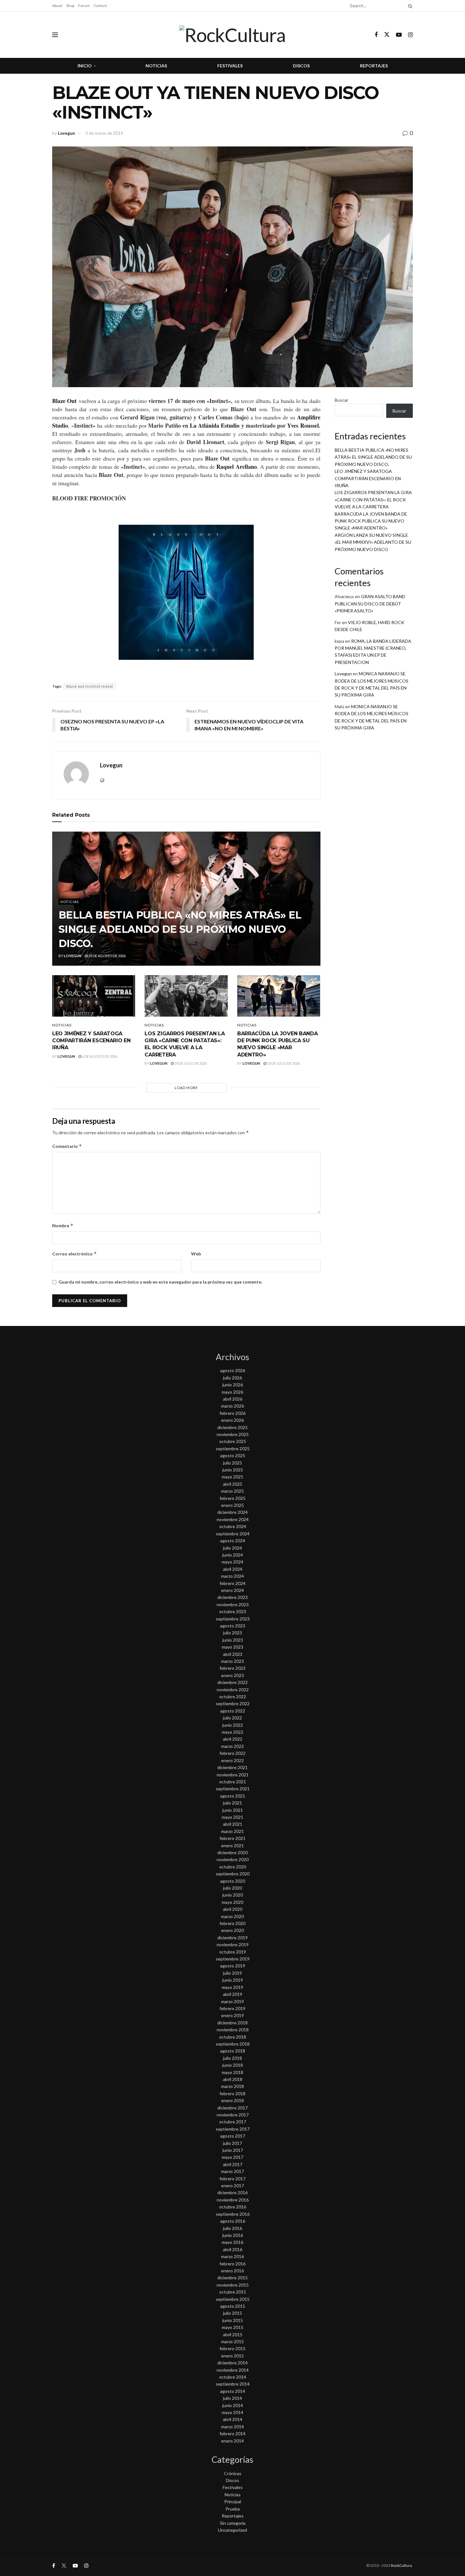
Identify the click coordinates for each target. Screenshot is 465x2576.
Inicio (85, 66)
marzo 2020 (232, 1916)
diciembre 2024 (232, 1512)
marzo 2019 (232, 2001)
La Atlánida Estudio (214, 425)
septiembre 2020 (233, 1874)
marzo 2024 (232, 1576)
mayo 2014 (232, 2412)
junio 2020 (233, 1895)
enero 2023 (232, 1675)
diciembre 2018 (232, 2023)
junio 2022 (233, 1725)
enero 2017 (232, 2186)
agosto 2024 (233, 1541)
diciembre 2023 (232, 1597)
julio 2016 (232, 2228)
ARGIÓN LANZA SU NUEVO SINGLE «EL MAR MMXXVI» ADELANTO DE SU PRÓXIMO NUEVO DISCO (373, 542)
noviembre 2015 (233, 2285)
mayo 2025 (232, 1477)
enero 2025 (232, 1505)
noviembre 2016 (233, 2200)
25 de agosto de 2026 (107, 956)
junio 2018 (233, 2065)
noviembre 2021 (233, 1775)
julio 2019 (232, 1973)
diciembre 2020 (232, 1852)
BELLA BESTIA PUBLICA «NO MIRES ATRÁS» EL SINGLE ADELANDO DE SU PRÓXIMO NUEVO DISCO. (180, 929)
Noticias (156, 66)
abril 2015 (233, 2334)
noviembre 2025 (233, 1434)
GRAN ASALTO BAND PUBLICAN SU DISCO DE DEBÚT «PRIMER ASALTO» (370, 604)
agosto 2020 (233, 1881)
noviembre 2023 (233, 1604)
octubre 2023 (233, 1611)
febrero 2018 (232, 2093)
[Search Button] (409, 6)
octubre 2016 (233, 2207)
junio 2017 (233, 2150)
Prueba (233, 2509)
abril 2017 (233, 2164)
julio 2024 (232, 1548)
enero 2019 (232, 2015)
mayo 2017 (232, 2157)
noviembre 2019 (233, 1944)
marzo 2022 (232, 1746)
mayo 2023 (232, 1647)
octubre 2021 (233, 1782)
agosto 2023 (233, 1626)
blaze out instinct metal (90, 686)
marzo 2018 (232, 2086)
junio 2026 (233, 1385)
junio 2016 (233, 2235)
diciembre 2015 (232, 2278)
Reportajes (374, 66)
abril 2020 (233, 1909)
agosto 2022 (233, 1711)
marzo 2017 (232, 2171)
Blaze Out (65, 401)
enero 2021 (232, 1845)
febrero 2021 (232, 1838)
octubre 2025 (233, 1441)
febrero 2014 (232, 2434)
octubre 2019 (233, 1952)
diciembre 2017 (232, 2108)
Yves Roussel (303, 425)
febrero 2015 (232, 2348)
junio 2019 (233, 1980)
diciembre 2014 (232, 2363)
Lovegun (66, 133)
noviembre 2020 (233, 1859)
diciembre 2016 (232, 2192)
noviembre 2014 (233, 2370)
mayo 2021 (232, 1817)
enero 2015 (232, 2356)
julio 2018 (232, 2058)
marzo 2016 (232, 2256)
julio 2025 (232, 1463)
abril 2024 (233, 1569)
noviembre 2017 (233, 2115)
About (57, 6)
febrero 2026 (232, 1413)
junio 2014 (233, 2405)
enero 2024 (232, 1590)
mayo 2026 (232, 1392)
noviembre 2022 (233, 1690)
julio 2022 (232, 1718)
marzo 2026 (232, 1406)
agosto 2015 (233, 2306)
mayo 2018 (232, 2072)
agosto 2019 (233, 1966)
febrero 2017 (232, 2179)
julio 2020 (232, 1888)
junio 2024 (233, 1555)
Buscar (341, 400)
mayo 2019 (232, 1987)
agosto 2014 (233, 2391)
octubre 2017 (233, 2122)
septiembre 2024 (233, 1534)
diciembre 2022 (232, 1682)
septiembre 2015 (233, 2299)
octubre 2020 (233, 1867)
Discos (301, 66)
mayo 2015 (232, 2327)
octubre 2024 (233, 1526)
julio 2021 (232, 1803)
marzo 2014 (232, 2427)
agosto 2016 (233, 2221)
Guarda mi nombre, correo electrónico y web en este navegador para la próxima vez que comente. (160, 1282)
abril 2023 (233, 1654)
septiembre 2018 (233, 2044)
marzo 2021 (232, 1831)
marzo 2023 (232, 1661)
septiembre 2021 (233, 1789)
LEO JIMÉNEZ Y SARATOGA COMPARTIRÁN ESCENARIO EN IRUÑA (91, 1041)
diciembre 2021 (232, 1767)
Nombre (63, 1226)
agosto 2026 (233, 1370)
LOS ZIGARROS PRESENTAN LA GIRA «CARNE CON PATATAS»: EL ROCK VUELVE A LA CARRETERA (373, 499)
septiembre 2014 (233, 2384)
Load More (186, 1088)
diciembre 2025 (232, 1427)
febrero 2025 (232, 1498)
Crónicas (233, 2473)
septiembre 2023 (233, 1619)
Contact (100, 6)
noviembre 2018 (233, 2030)
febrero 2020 (232, 1923)
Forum (84, 6)
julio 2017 (232, 2143)
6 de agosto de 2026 (99, 1056)
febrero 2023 (232, 1668)
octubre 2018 (233, 2037)
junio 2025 (233, 1470)
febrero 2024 (232, 1583)
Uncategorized (232, 2530)
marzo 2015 (232, 2341)
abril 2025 (233, 1484)
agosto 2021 (233, 1796)
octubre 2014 (233, 2377)
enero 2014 (232, 2441)
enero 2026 (232, 1420)
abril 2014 (233, 2419)
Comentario (67, 1146)
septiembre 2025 (233, 1449)
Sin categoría (233, 2523)
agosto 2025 (233, 1455)
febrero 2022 (232, 1753)
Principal (233, 2502)
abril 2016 (233, 2249)
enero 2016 (232, 2271)
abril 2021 (233, 1824)
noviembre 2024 (233, 1519)
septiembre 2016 (233, 2214)
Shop (70, 6)
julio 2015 (232, 2313)
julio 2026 (232, 1378)
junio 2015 (233, 2320)
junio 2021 (233, 1810)
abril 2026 (233, 1399)
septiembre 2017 (233, 2129)
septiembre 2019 (233, 1959)
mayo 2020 (232, 1902)
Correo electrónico (74, 1254)
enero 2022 (232, 1760)
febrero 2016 (232, 2264)
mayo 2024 (232, 1562)
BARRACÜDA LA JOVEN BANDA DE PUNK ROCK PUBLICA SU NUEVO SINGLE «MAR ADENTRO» (371, 521)
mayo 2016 (232, 2242)
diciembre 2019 (232, 1938)
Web (196, 1254)
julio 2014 (232, 2398)
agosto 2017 (233, 2136)
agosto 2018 (233, 2051)
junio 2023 (233, 1640)
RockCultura (401, 2565)
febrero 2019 (232, 2008)
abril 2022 (233, 1739)
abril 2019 (233, 1994)
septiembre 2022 (233, 1703)
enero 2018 (232, 2100)
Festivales (230, 66)
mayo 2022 (232, 1732)
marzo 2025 (232, 1491)
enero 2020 (232, 1930)
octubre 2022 (233, 1697)
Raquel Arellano (236, 467)
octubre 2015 (233, 2292)
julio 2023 (232, 1633)
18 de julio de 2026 (190, 1063)
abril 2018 (233, 2079)
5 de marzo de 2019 (104, 133)
